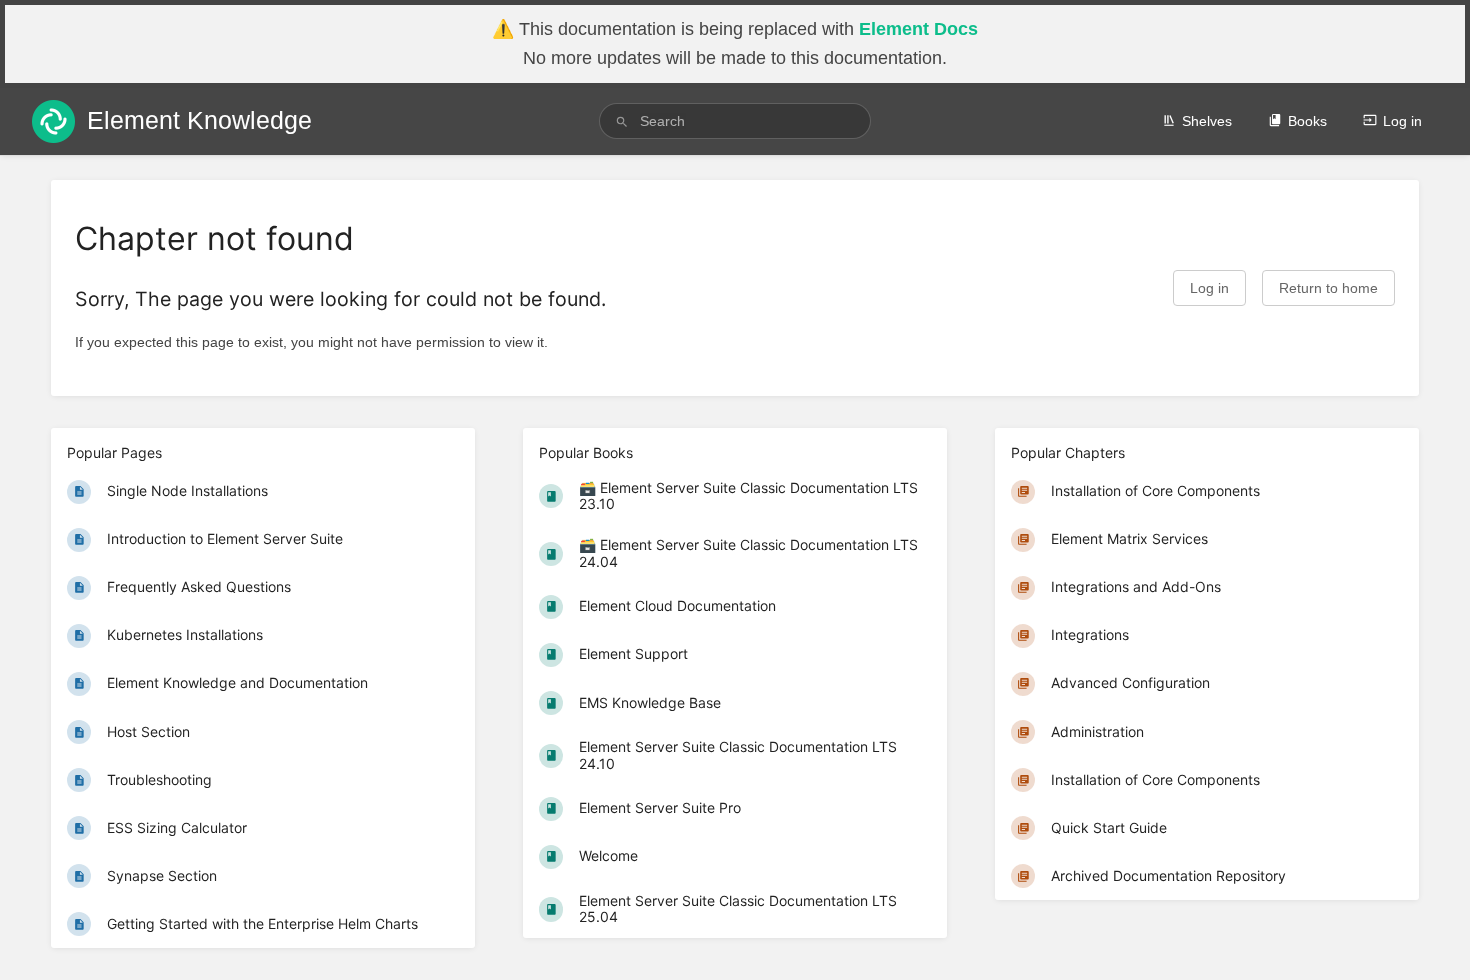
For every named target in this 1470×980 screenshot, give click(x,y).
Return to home (1328, 288)
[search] (735, 121)
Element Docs (918, 29)
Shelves (1207, 121)
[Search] (622, 121)
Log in (1402, 121)
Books (1307, 121)
